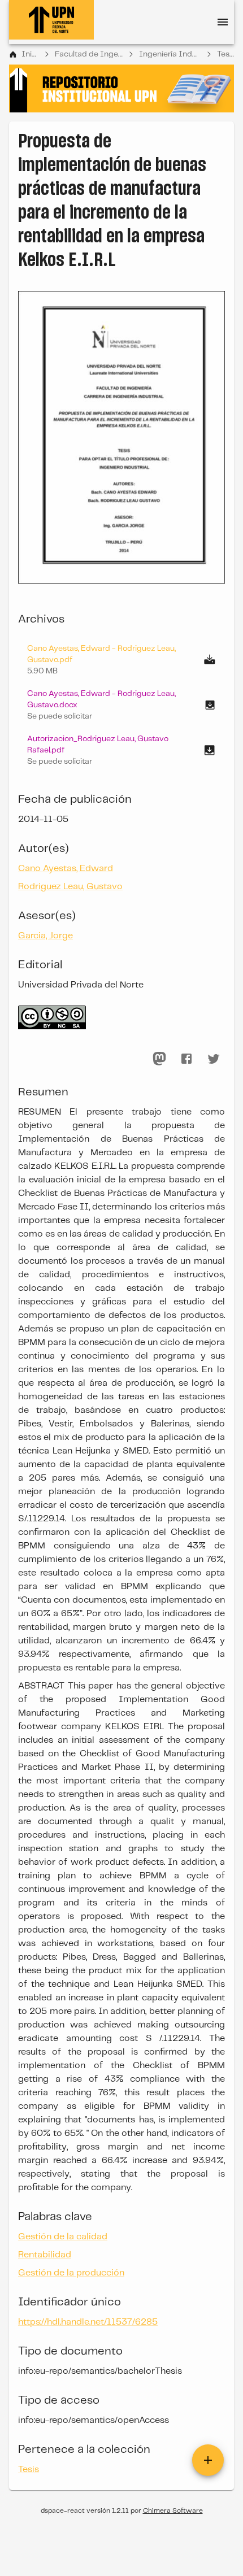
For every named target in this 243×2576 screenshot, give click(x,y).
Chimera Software (173, 2511)
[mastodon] (159, 1059)
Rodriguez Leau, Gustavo (70, 887)
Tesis (225, 54)
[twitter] (214, 1059)
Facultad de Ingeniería (89, 54)
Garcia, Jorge (45, 936)
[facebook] (186, 1059)
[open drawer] (223, 22)
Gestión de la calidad (63, 2237)
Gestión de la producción (71, 2273)
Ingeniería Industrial (170, 54)
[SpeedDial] (208, 2460)
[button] (121, 705)
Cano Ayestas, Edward (66, 869)
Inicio (30, 54)
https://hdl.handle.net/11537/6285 (88, 2322)
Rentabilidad (45, 2255)
